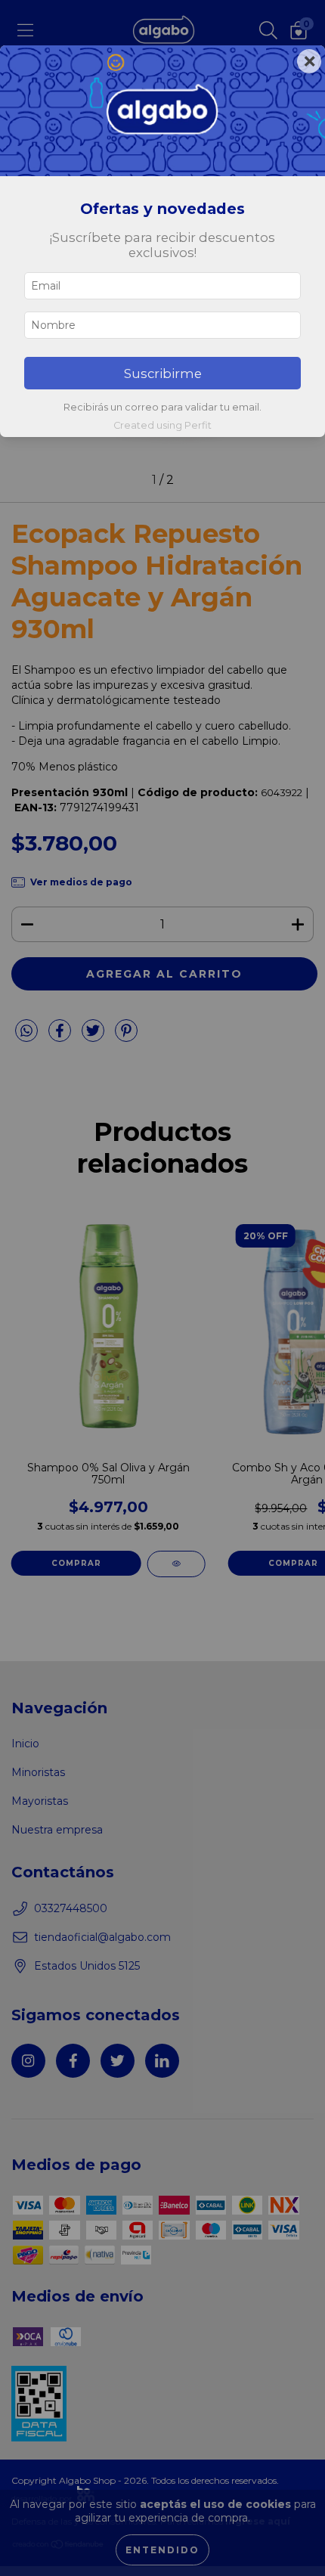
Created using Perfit (162, 425)
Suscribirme (163, 374)
